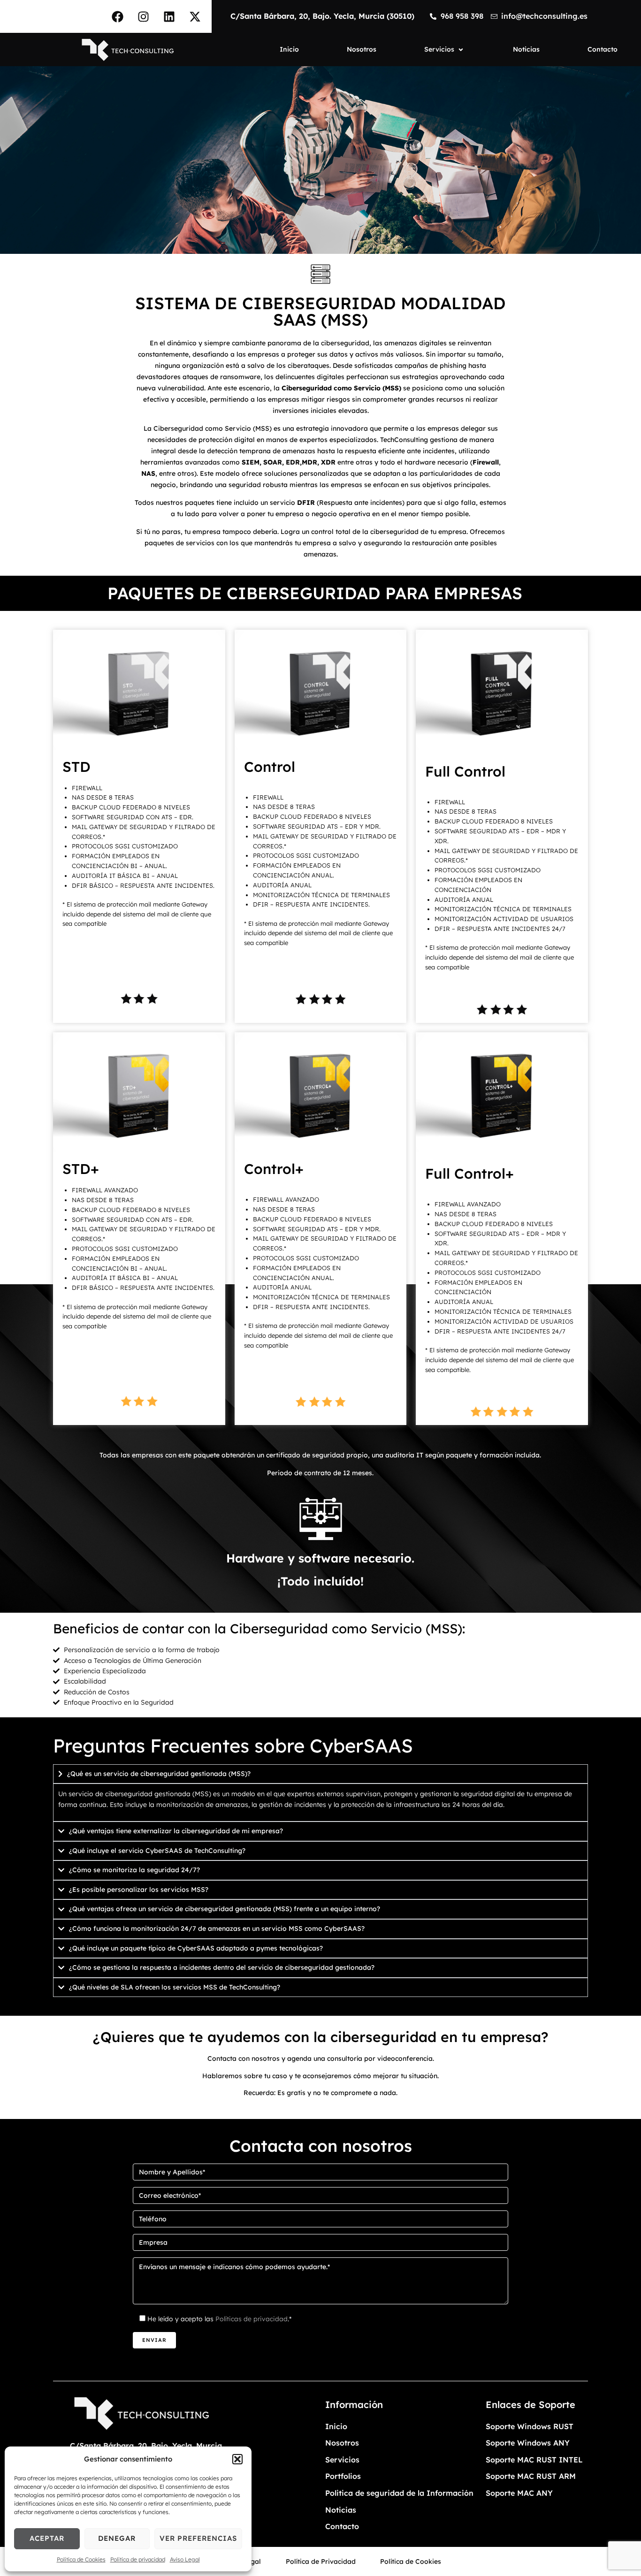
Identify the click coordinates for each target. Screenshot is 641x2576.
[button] (237, 2459)
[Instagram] (144, 16)
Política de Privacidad (321, 2561)
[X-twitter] (195, 16)
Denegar (117, 2538)
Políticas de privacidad (252, 2319)
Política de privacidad (138, 2559)
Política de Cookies (81, 2559)
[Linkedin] (169, 16)
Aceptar (47, 2538)
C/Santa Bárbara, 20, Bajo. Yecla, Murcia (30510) (322, 16)
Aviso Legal (185, 2559)
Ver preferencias (198, 2538)
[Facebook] (118, 16)
